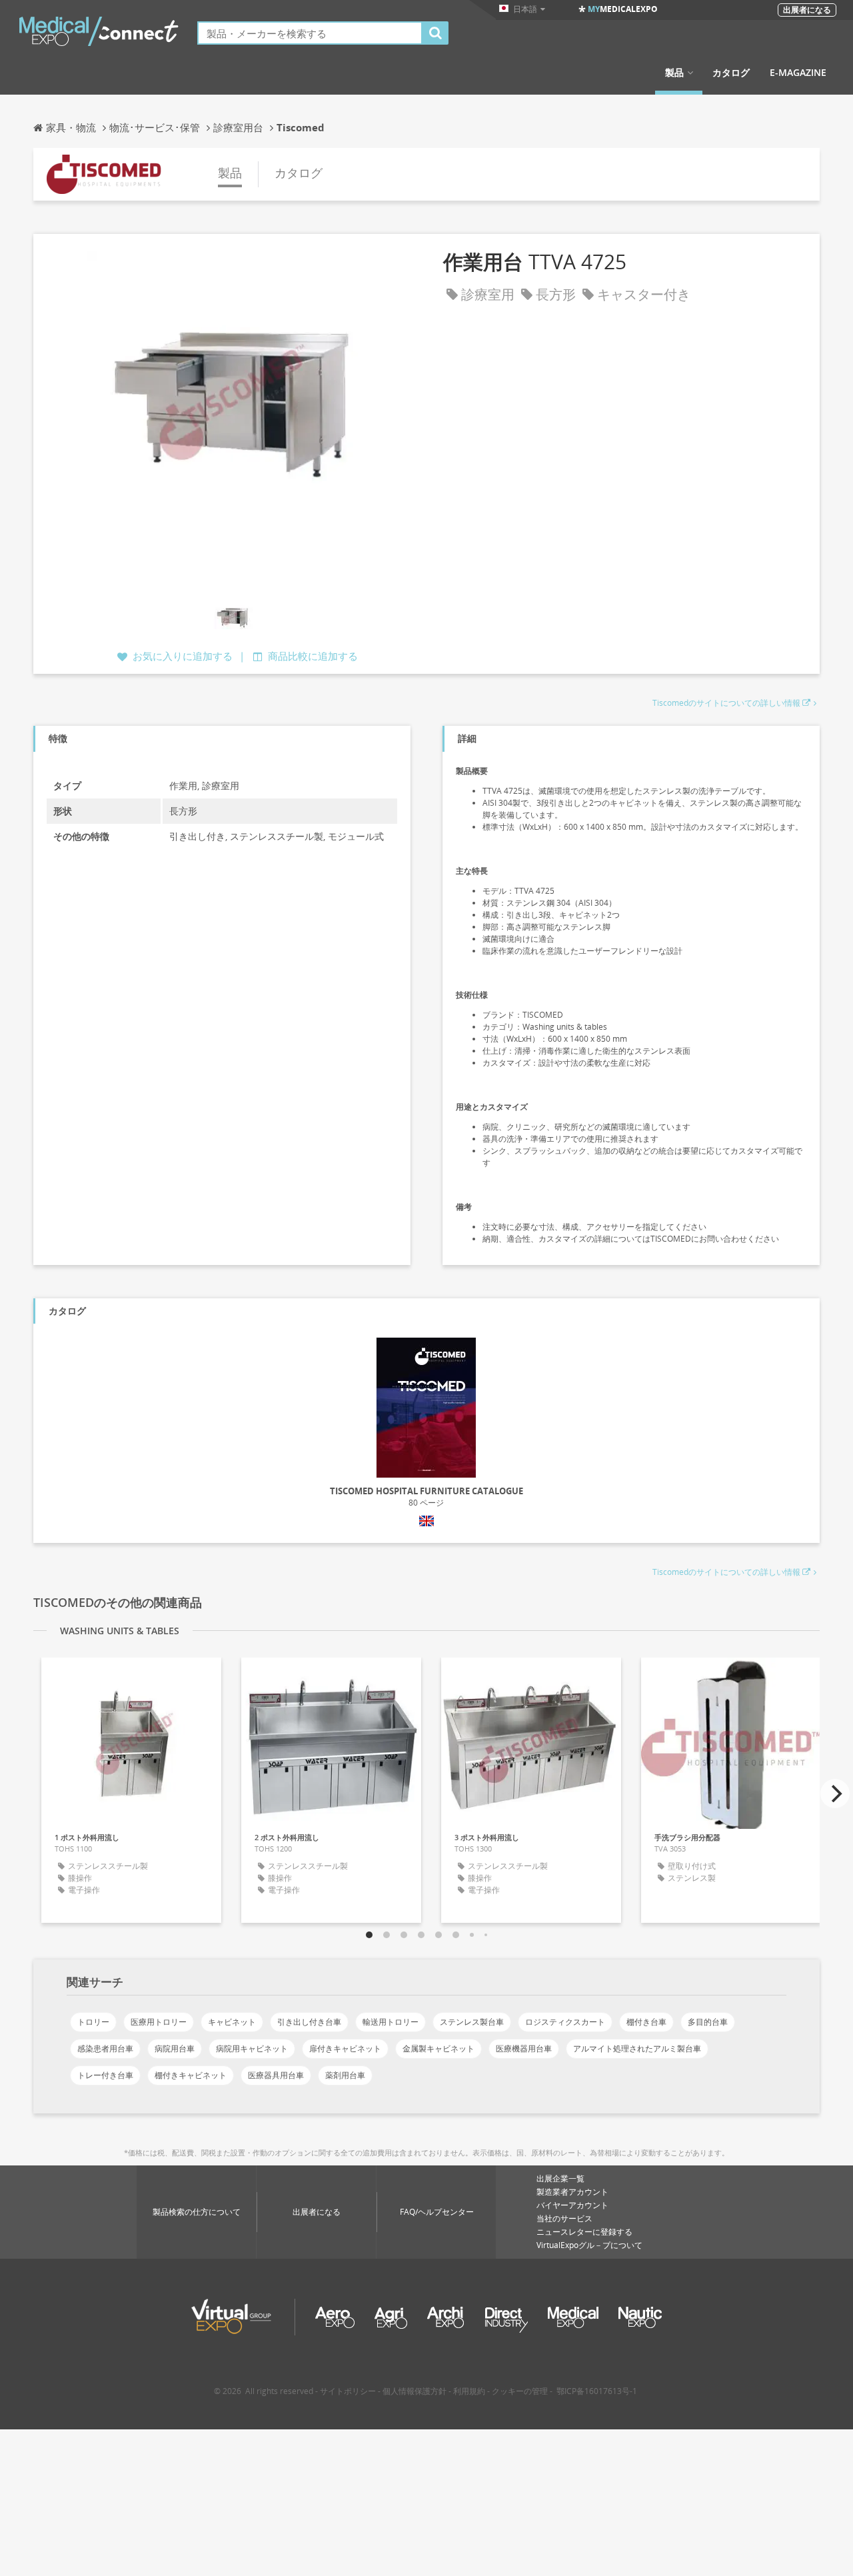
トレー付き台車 (105, 2075)
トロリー (93, 2022)
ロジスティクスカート (565, 2022)
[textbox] (310, 33)
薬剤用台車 (345, 2075)
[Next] (835, 1794)
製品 (674, 73)
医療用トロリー (159, 2022)
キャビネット (232, 2022)
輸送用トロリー (391, 2022)
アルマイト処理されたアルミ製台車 (637, 2048)
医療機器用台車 (524, 2048)
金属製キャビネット (438, 2048)
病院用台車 (175, 2048)
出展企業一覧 (560, 2178)
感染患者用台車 (105, 2048)
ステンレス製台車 (472, 2022)
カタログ (731, 73)
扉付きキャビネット (345, 2048)
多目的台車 (708, 2022)
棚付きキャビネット (191, 2075)
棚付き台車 (646, 2022)
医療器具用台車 (276, 2075)
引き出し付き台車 (309, 2022)
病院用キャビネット (252, 2048)
